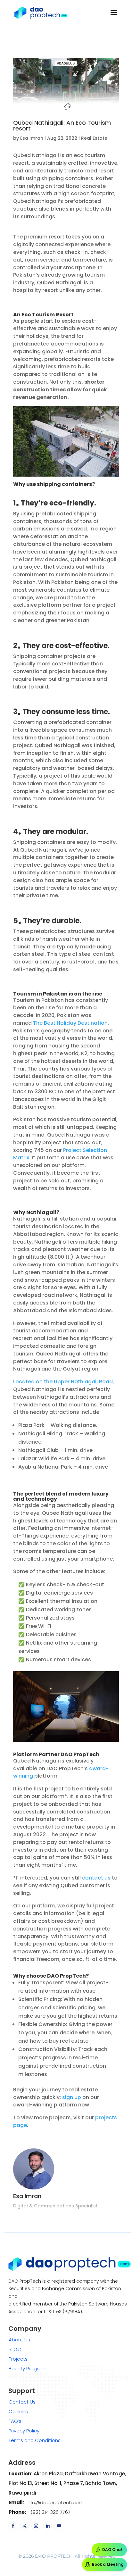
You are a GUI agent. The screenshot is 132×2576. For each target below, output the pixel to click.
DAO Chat (112, 2550)
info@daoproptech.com (54, 2502)
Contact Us (22, 2402)
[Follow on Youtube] (59, 2526)
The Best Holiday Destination (70, 1023)
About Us (19, 2340)
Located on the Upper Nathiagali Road (63, 1382)
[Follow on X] (24, 2526)
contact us (96, 1878)
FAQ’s (15, 2421)
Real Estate (94, 138)
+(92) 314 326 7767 (48, 2512)
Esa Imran (32, 138)
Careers (18, 2411)
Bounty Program (28, 2368)
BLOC (15, 2349)
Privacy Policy (24, 2431)
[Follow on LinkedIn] (47, 2526)
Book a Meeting (108, 2564)
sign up (72, 2097)
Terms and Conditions (35, 2440)
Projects (18, 2359)
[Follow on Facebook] (13, 2526)
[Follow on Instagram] (36, 2526)
